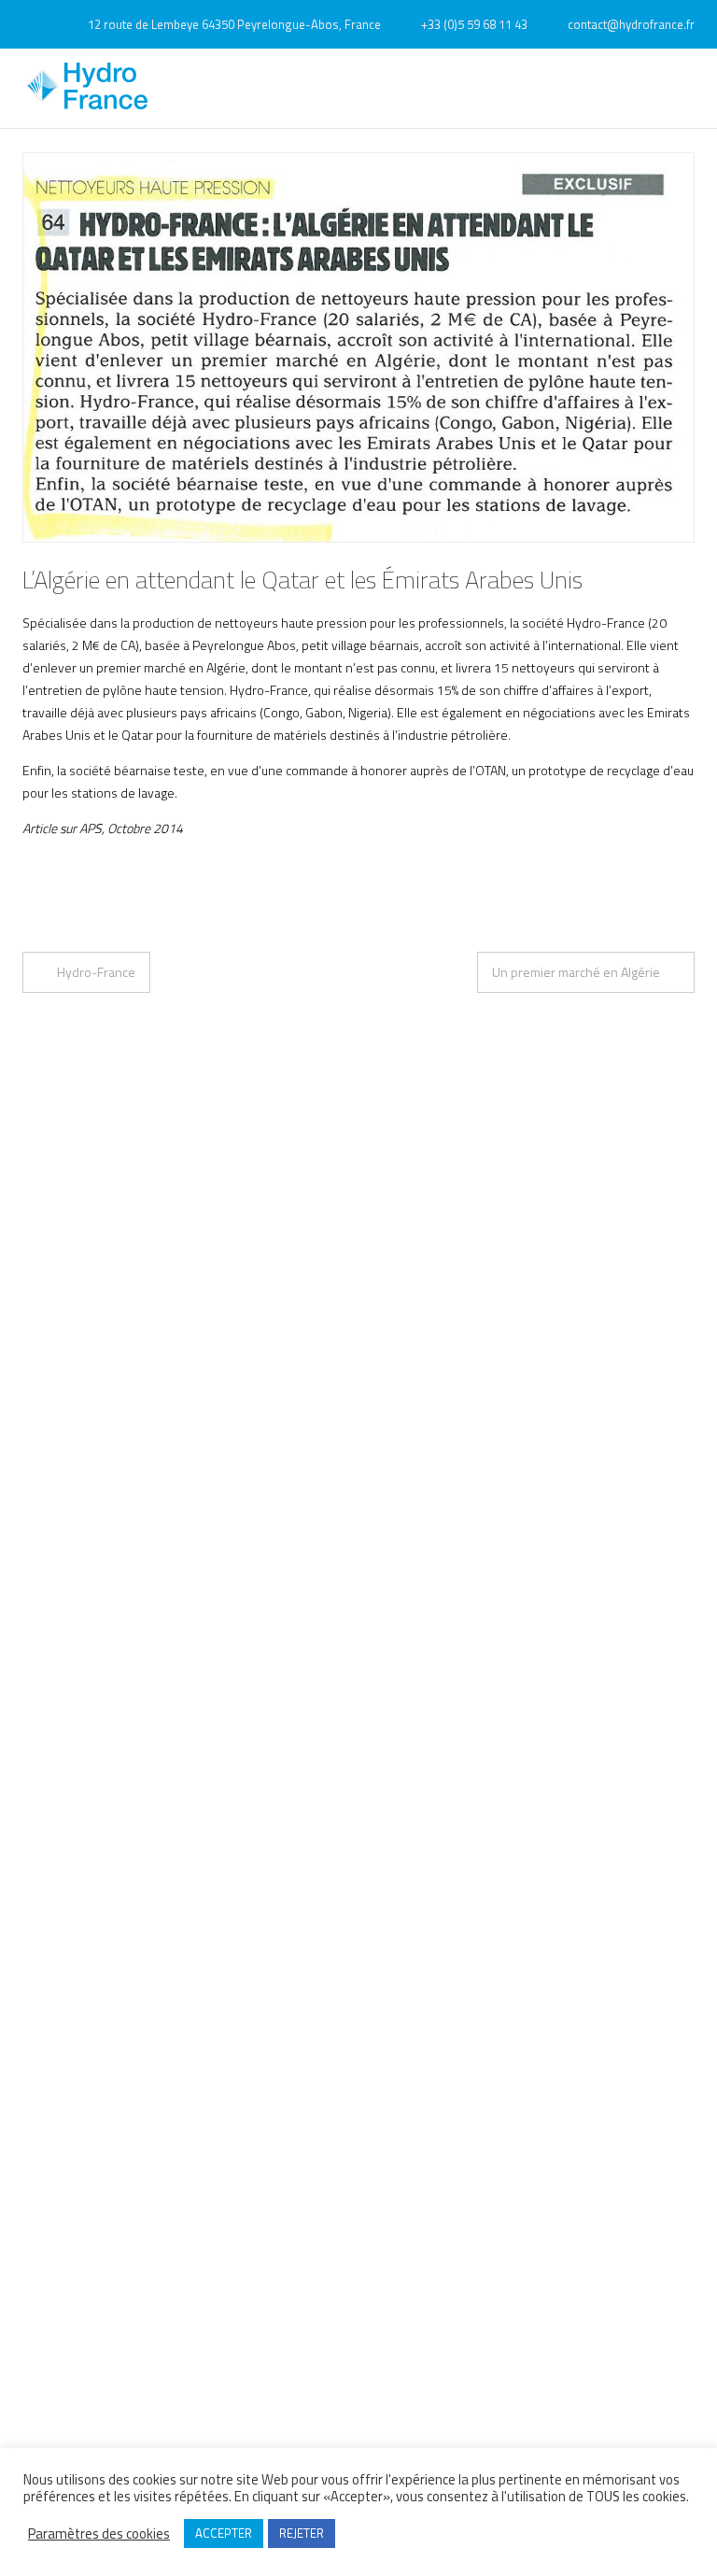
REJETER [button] (302, 2533)
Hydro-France (96, 972)
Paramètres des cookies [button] (99, 2534)
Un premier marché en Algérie (576, 972)
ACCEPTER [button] (224, 2533)
